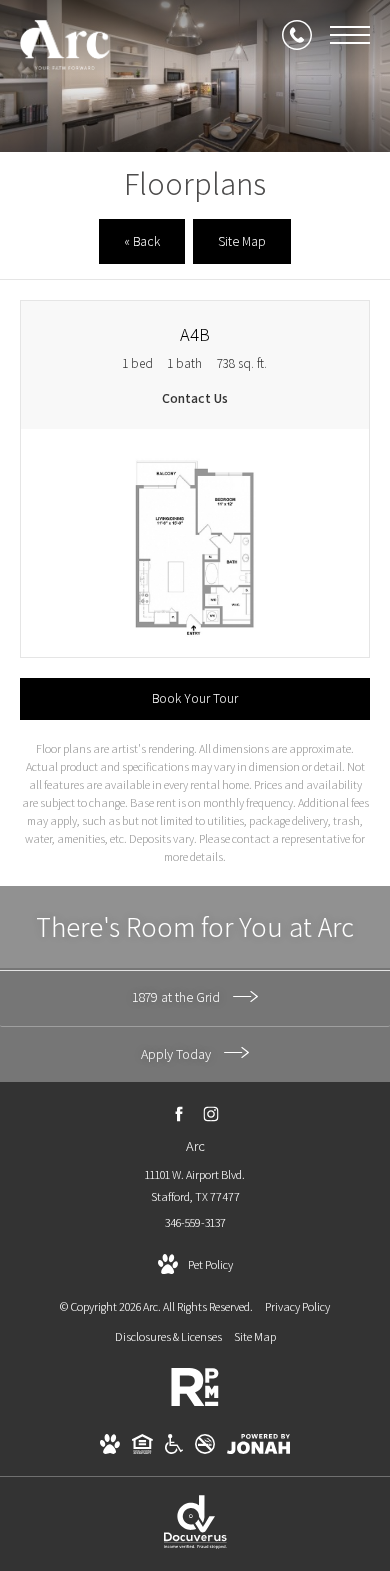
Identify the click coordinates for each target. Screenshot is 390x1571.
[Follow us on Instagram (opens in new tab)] (211, 1114)
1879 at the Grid (177, 997)
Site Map (255, 1336)
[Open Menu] (350, 35)
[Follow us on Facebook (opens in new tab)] (179, 1114)
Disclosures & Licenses (168, 1336)
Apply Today (177, 1054)
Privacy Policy (297, 1306)
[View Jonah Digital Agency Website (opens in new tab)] (258, 1447)
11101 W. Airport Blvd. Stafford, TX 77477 (195, 1185)
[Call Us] (297, 35)
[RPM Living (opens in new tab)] (195, 1402)
